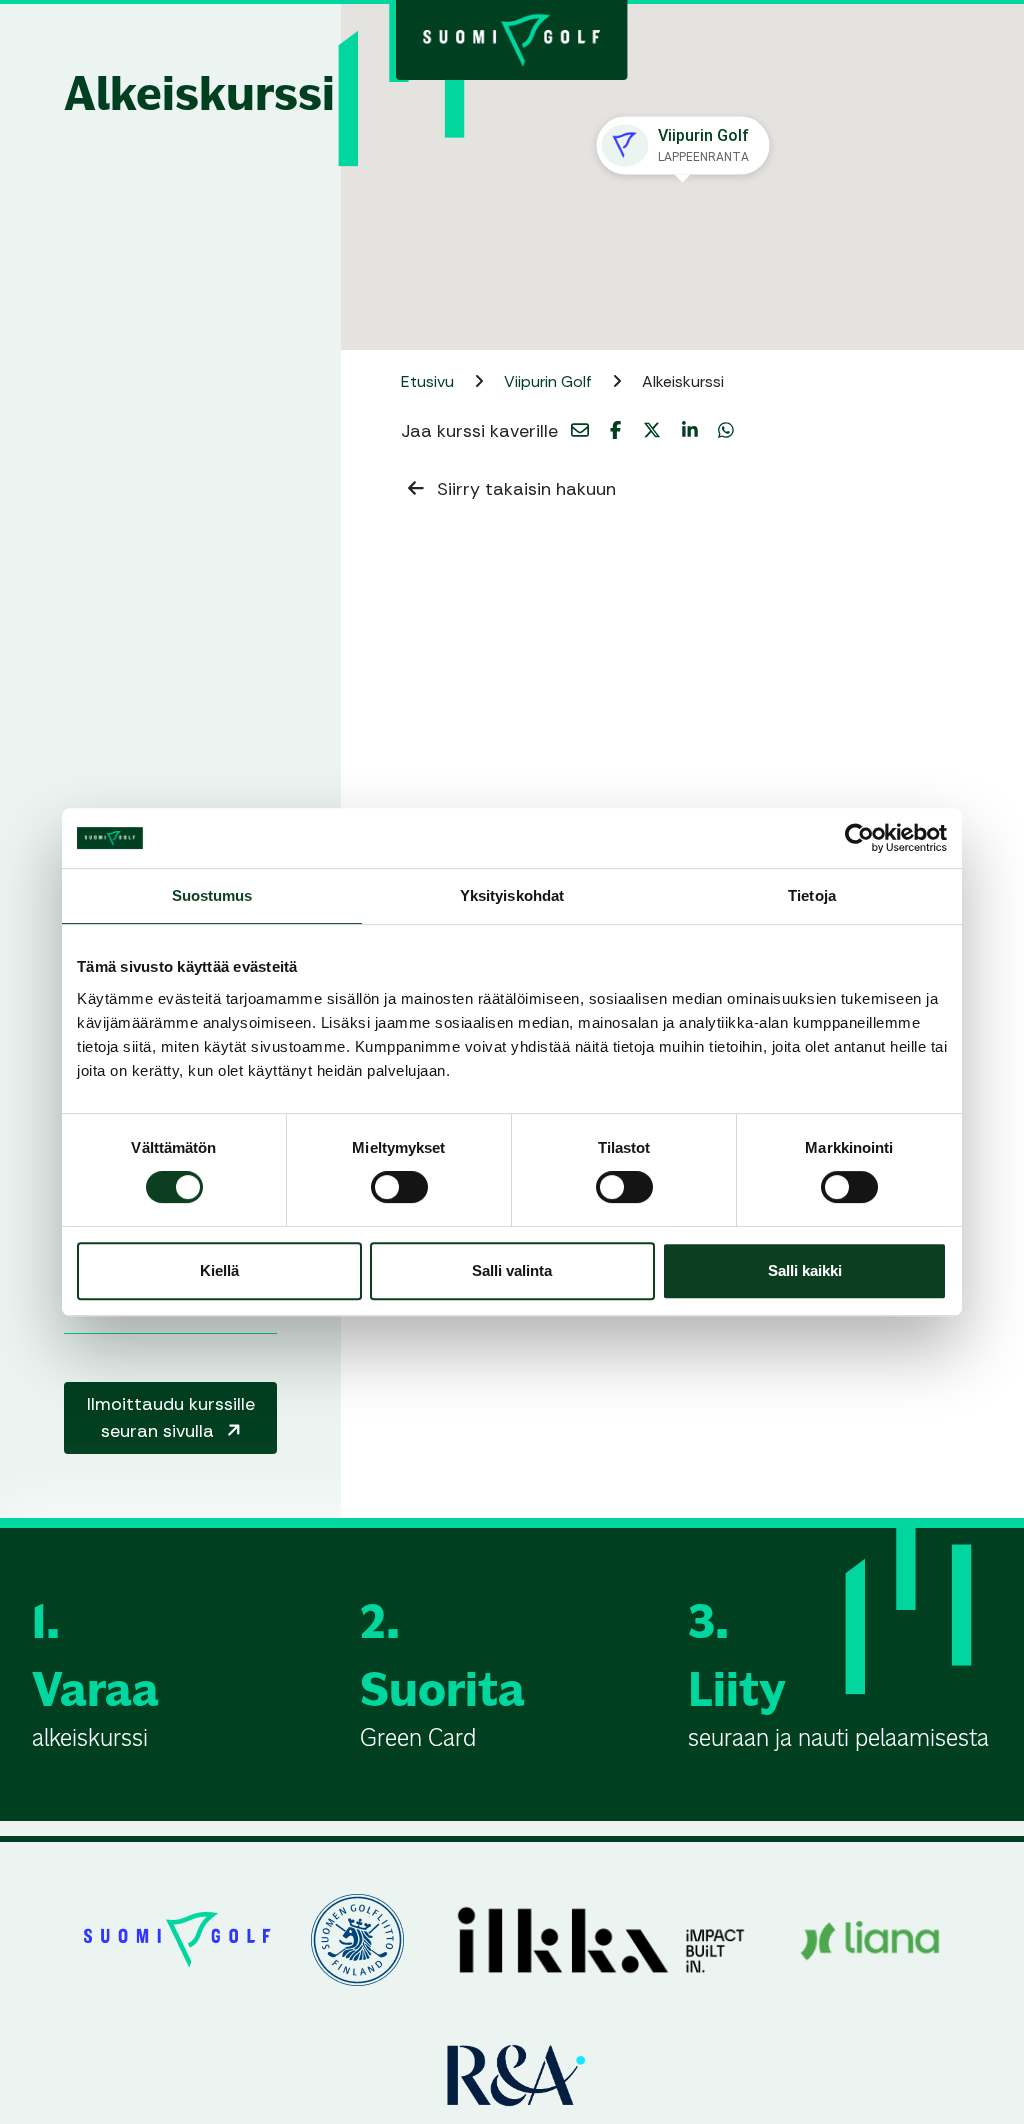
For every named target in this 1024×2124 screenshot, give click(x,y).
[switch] (399, 1187)
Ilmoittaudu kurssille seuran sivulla (171, 1417)
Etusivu (429, 381)
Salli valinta (512, 1270)
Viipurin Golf (550, 381)
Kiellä (219, 1270)
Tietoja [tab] (812, 895)
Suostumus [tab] (212, 895)
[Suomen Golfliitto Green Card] (512, 38)
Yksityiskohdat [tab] (512, 895)
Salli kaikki (805, 1270)
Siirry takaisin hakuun (524, 489)
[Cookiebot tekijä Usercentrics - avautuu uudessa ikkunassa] (859, 838)
